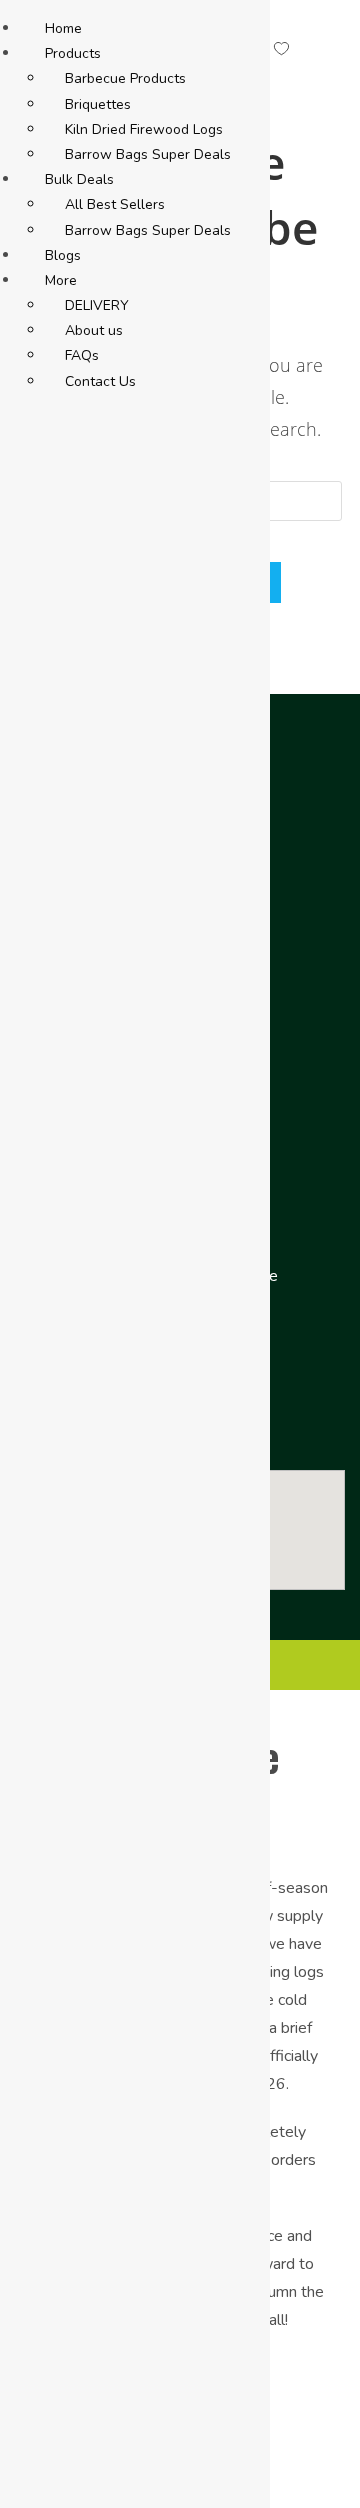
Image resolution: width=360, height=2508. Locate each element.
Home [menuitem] (63, 28)
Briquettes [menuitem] (98, 104)
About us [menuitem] (94, 330)
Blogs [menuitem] (63, 255)
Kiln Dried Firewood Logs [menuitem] (144, 129)
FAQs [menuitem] (82, 355)
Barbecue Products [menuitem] (125, 78)
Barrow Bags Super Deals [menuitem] (148, 154)
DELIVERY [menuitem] (97, 305)
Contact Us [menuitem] (100, 381)
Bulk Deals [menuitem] (79, 179)
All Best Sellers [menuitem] (115, 204)
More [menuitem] (61, 280)
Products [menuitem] (73, 53)
